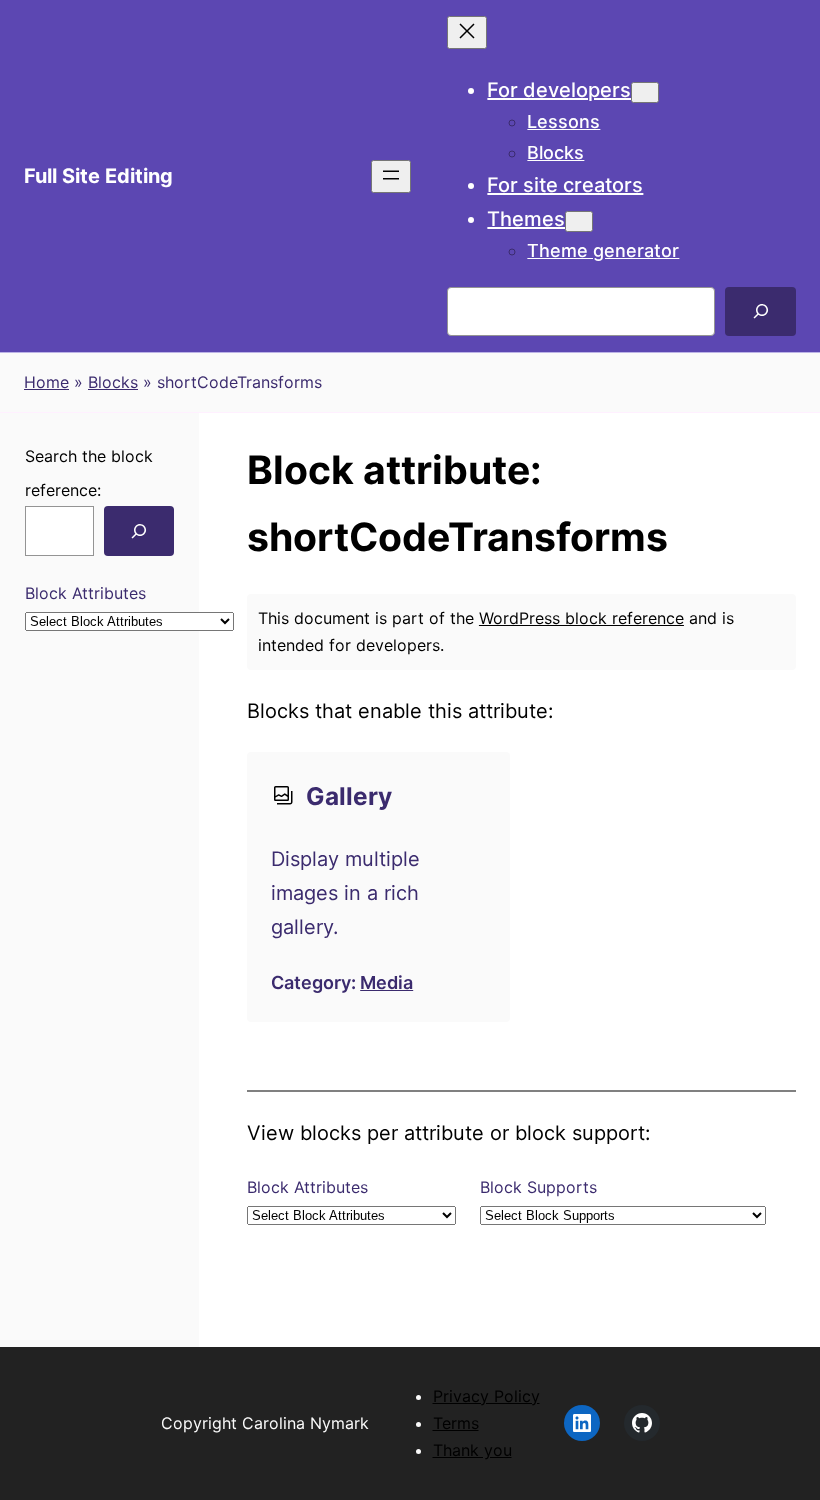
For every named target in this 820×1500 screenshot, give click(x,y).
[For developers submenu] (645, 92)
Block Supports (538, 1187)
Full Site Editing (98, 176)
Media (386, 982)
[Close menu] (467, 32)
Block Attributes (85, 593)
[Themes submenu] (579, 221)
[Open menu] (391, 176)
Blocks (113, 382)
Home (46, 382)
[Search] (760, 311)
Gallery (349, 796)
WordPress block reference (581, 618)
